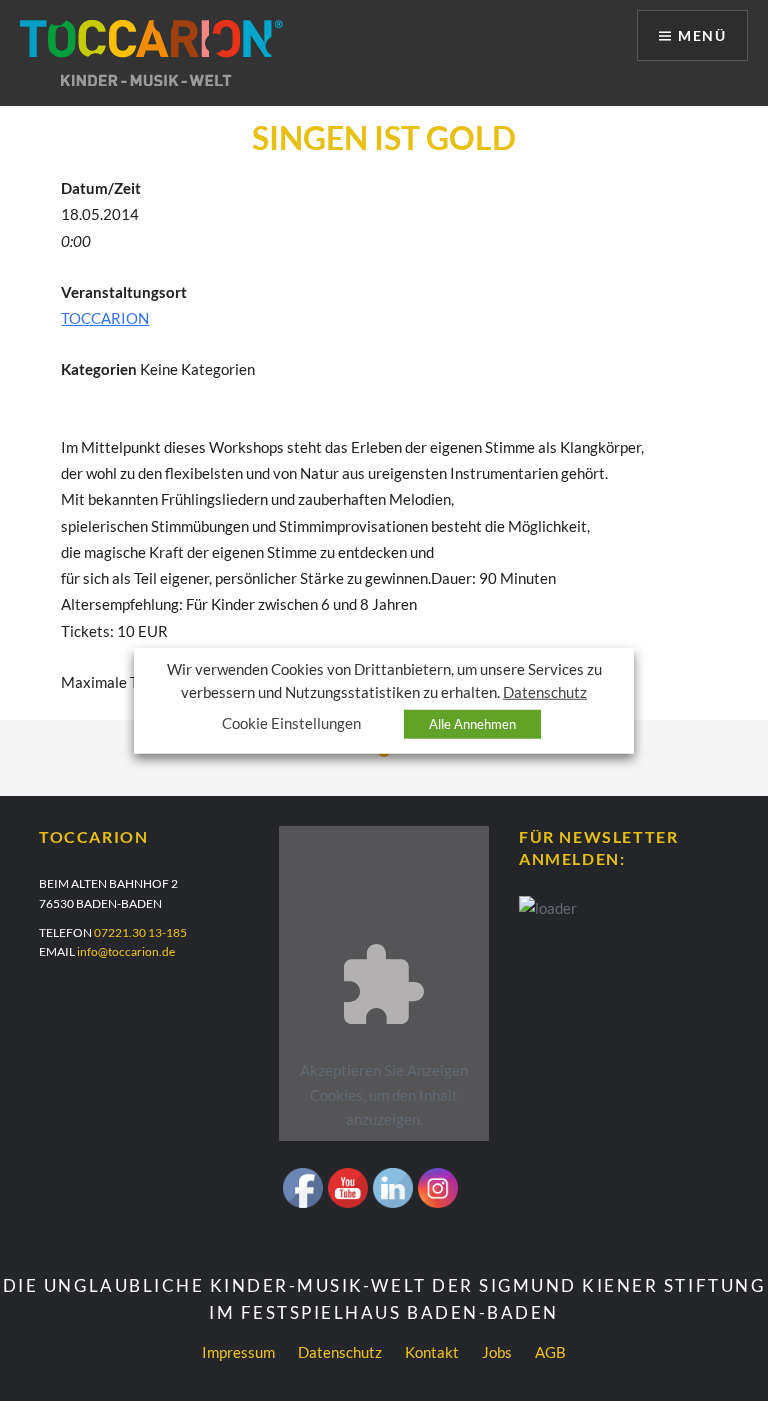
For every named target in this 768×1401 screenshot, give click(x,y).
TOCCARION (105, 318)
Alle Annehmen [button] (472, 724)
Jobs (497, 1352)
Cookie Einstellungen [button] (291, 723)
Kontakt (432, 1352)
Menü (702, 35)
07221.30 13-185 (140, 932)
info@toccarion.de (126, 951)
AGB (550, 1352)
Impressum (238, 1352)
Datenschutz (340, 1352)
